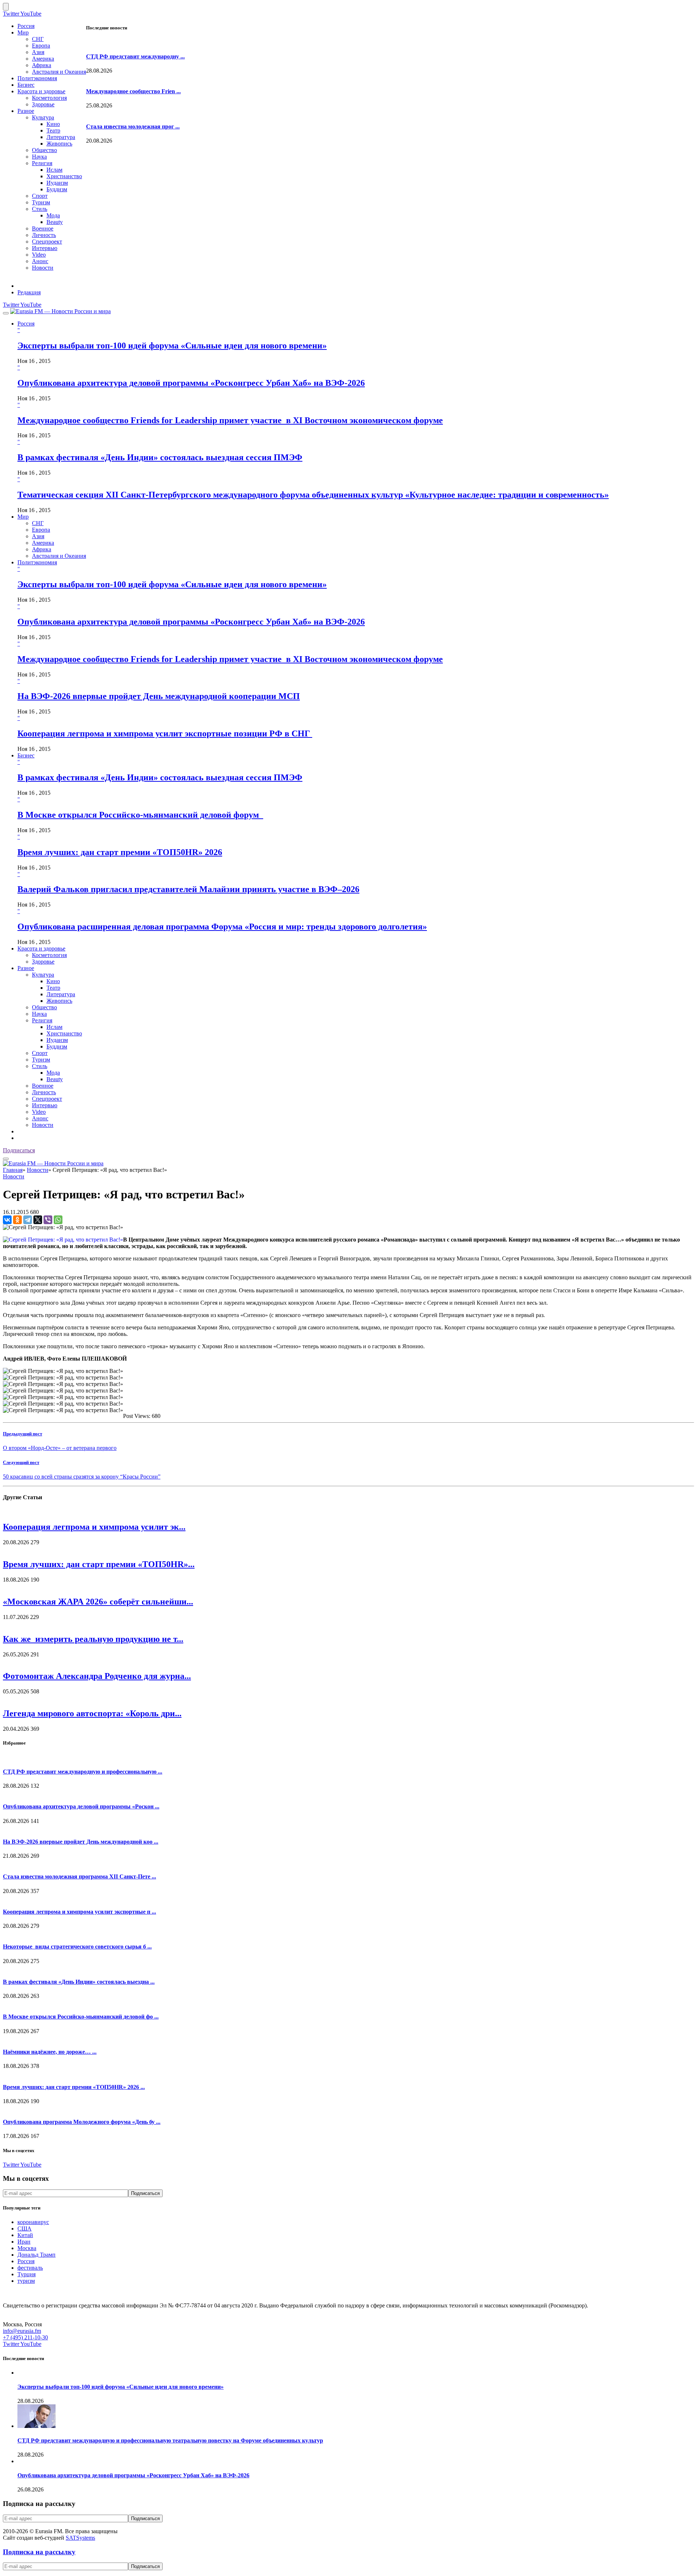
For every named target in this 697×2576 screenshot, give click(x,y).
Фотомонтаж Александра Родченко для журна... (97, 1676)
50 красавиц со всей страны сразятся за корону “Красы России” (82, 1477)
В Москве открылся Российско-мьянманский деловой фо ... (81, 2017)
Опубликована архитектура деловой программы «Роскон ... (81, 1806)
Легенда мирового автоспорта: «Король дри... (92, 1713)
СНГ (38, 39)
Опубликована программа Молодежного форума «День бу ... (82, 2122)
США (25, 2229)
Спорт (40, 196)
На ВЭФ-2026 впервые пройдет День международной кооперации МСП (159, 696)
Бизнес (26, 85)
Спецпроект (47, 242)
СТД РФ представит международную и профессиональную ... (83, 1772)
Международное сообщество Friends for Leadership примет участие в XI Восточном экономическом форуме (230, 420)
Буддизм (57, 189)
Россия (26, 26)
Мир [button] (23, 517)
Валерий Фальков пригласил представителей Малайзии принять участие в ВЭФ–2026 (188, 889)
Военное (43, 228)
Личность (44, 235)
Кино (53, 124)
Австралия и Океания (59, 72)
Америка (43, 59)
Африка (42, 65)
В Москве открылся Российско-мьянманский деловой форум (140, 815)
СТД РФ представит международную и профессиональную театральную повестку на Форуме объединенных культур (170, 2440)
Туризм (41, 202)
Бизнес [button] (26, 755)
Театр (53, 130)
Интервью (45, 248)
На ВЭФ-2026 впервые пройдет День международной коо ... (81, 1842)
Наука (39, 157)
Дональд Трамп (36, 2255)
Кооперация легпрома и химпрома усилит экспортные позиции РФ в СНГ (165, 733)
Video (39, 255)
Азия (38, 52)
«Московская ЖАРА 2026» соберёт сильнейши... (98, 1602)
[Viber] (48, 1220)
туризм (26, 2281)
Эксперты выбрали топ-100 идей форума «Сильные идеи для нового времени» (172, 345)
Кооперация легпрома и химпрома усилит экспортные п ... (80, 1912)
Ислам (54, 170)
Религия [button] (42, 1020)
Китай (25, 2235)
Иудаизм (57, 183)
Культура (43, 117)
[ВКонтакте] (7, 1220)
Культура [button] (43, 975)
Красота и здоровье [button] (41, 948)
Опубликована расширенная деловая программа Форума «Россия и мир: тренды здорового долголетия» (222, 927)
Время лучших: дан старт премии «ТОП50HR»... (99, 1564)
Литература (61, 137)
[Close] (6, 7)
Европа (41, 46)
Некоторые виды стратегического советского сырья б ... (77, 1947)
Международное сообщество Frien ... (133, 91)
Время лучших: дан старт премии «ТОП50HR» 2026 (120, 852)
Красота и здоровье (41, 91)
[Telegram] (28, 1220)
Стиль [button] (40, 1066)
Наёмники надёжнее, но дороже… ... (50, 2052)
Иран (24, 2242)
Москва (27, 2248)
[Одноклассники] (17, 1220)
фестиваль (30, 2268)
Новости (43, 268)
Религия (42, 163)
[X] (38, 1220)
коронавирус (33, 2222)
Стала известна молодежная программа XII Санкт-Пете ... (80, 1876)
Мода (53, 215)
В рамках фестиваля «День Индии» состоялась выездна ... (79, 1982)
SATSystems (80, 2538)
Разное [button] (26, 968)
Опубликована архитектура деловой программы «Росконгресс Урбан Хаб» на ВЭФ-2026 (191, 383)
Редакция (29, 292)
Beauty (55, 222)
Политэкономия (37, 78)
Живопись (59, 144)
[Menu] (6, 313)
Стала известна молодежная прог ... (133, 126)
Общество (44, 150)
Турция (27, 2274)
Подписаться (19, 1150)
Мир (23, 32)
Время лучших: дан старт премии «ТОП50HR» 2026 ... (74, 2087)
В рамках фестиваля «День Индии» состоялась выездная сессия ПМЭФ (160, 457)
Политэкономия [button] (37, 562)
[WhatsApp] (58, 1220)
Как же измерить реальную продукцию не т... (93, 1639)
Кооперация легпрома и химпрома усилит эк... (94, 1527)
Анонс (40, 261)
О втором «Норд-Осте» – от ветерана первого (60, 1448)
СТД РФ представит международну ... (135, 56)
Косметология (49, 98)
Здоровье (43, 104)
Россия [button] (26, 324)
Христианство (64, 176)
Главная (13, 1170)
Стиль (40, 209)
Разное (26, 111)
